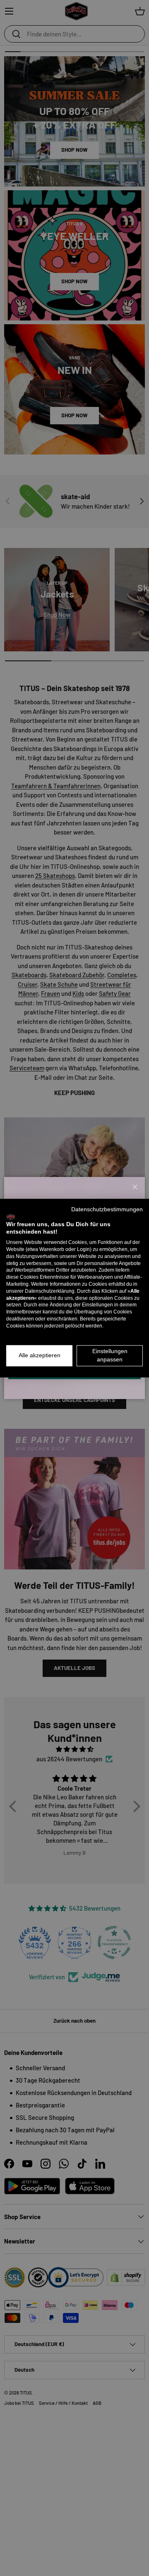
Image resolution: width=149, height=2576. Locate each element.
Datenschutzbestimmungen (107, 1209)
